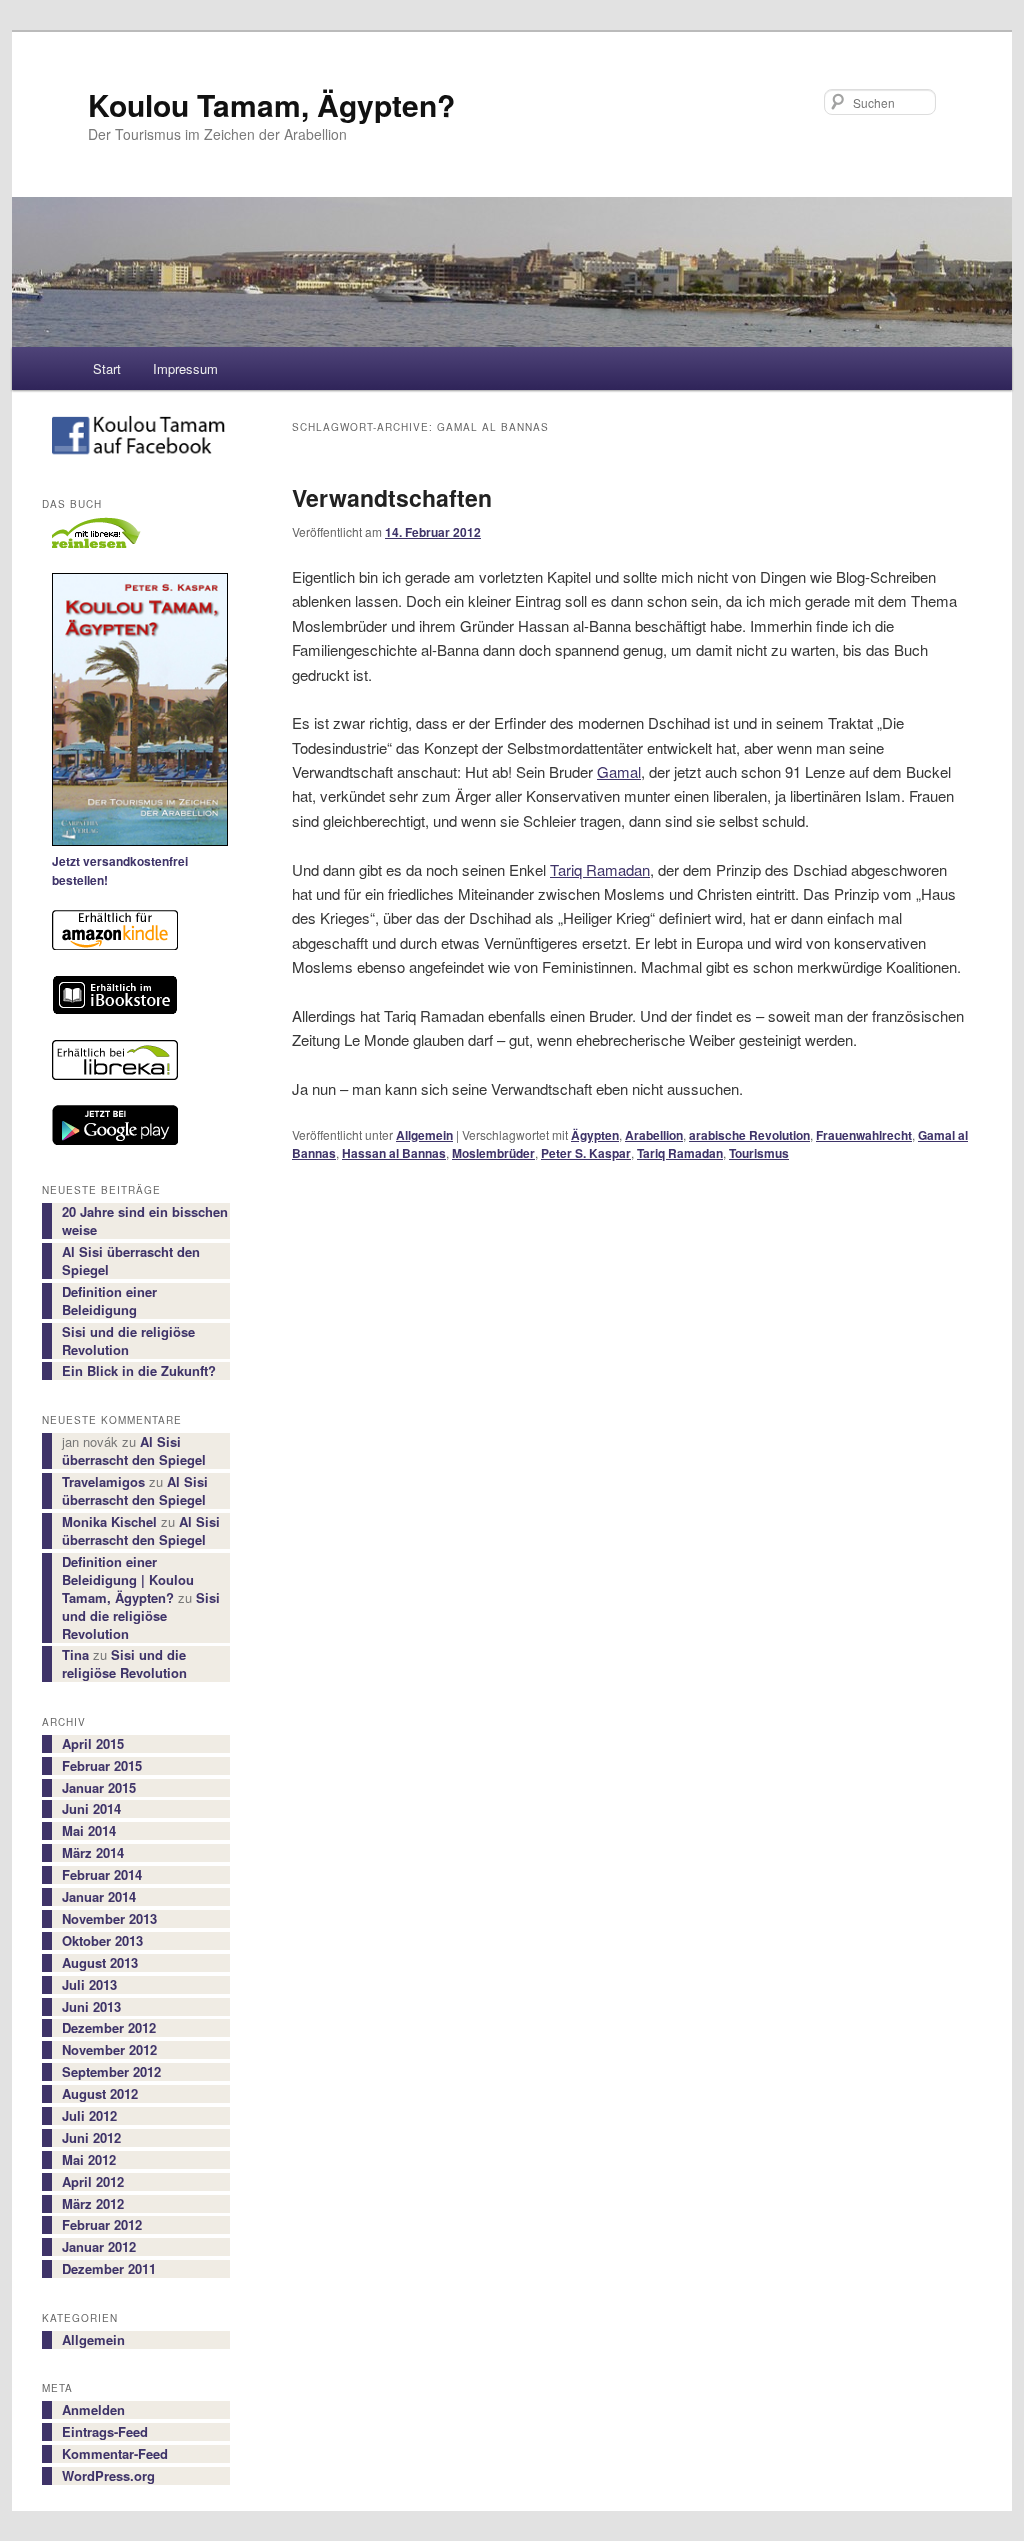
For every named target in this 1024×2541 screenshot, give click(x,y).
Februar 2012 (102, 2225)
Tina (75, 1654)
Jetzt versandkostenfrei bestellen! (120, 871)
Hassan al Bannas (394, 1153)
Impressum (185, 368)
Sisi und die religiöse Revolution (128, 1341)
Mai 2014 (89, 1831)
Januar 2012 (99, 2247)
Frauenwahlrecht (864, 1135)
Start (107, 368)
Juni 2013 (91, 2007)
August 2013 (100, 1963)
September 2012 (111, 2072)
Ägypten (595, 1135)
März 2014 (93, 1853)
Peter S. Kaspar (586, 1153)
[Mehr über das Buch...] (136, 712)
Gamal (619, 771)
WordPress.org (108, 2476)
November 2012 (109, 2050)
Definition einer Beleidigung (109, 1301)
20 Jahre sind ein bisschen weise (145, 1221)
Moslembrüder (493, 1153)
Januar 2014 (99, 1897)
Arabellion (654, 1135)
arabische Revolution (749, 1135)
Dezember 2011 (109, 2269)
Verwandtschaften (392, 497)
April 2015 (93, 1744)
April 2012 (93, 2182)
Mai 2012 (89, 2160)
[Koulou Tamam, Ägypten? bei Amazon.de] (136, 933)
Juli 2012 (89, 2116)
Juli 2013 (89, 1985)
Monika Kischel (109, 1521)
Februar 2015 (102, 1766)
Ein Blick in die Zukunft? (139, 1371)
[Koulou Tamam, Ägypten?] (136, 439)
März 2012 (93, 2204)
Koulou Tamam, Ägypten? (271, 104)
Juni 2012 (91, 2138)
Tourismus (759, 1153)
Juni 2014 (91, 1809)
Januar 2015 (99, 1788)
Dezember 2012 (109, 2028)
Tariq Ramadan (600, 869)
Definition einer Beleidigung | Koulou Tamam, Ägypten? (128, 1579)
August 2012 (100, 2094)
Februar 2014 (102, 1875)
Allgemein (424, 1135)
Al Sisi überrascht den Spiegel (131, 1261)
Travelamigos (103, 1481)
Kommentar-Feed (115, 2454)
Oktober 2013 (102, 1941)
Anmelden (93, 2410)
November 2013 (109, 1919)
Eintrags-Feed (105, 2432)
